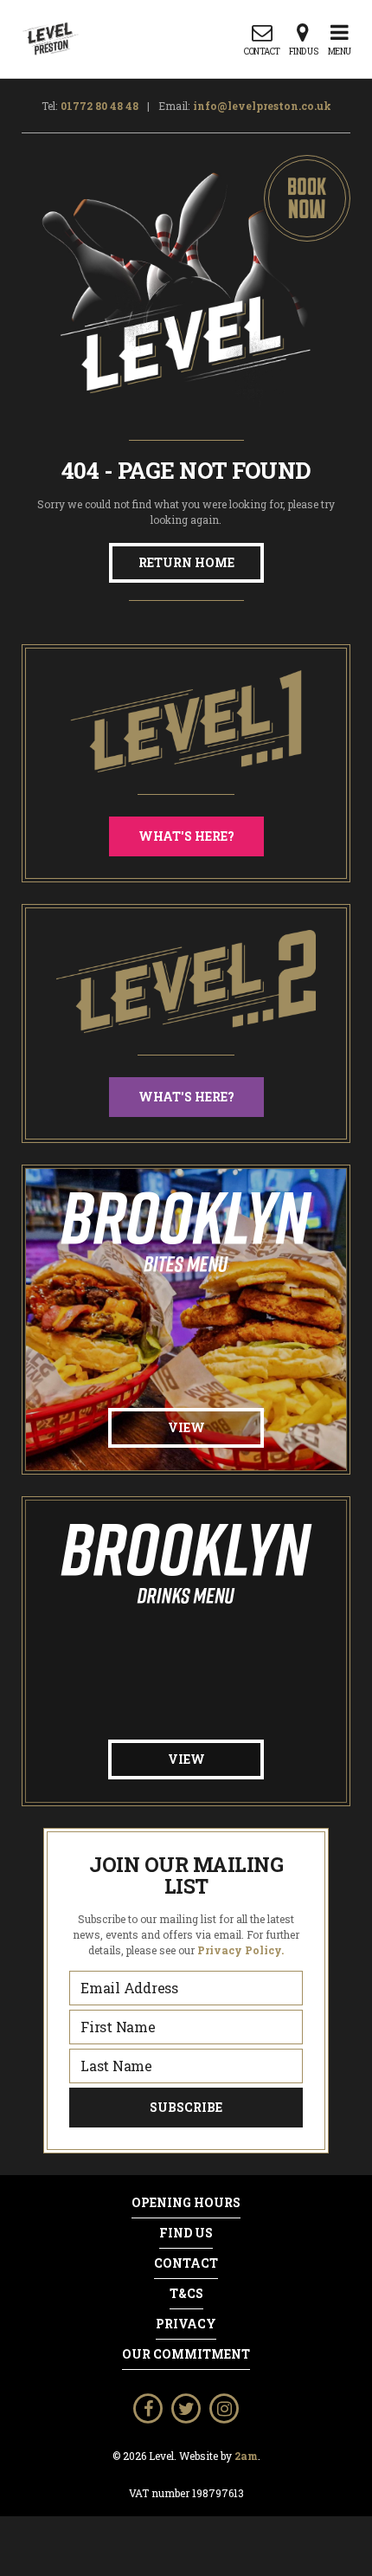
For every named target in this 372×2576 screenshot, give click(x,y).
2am (246, 2456)
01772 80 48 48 (99, 106)
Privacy (186, 2324)
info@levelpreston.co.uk (262, 106)
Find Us (186, 2233)
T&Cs (186, 2294)
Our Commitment (186, 2354)
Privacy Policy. (241, 1950)
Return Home (186, 562)
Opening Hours (186, 2203)
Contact (186, 2263)
